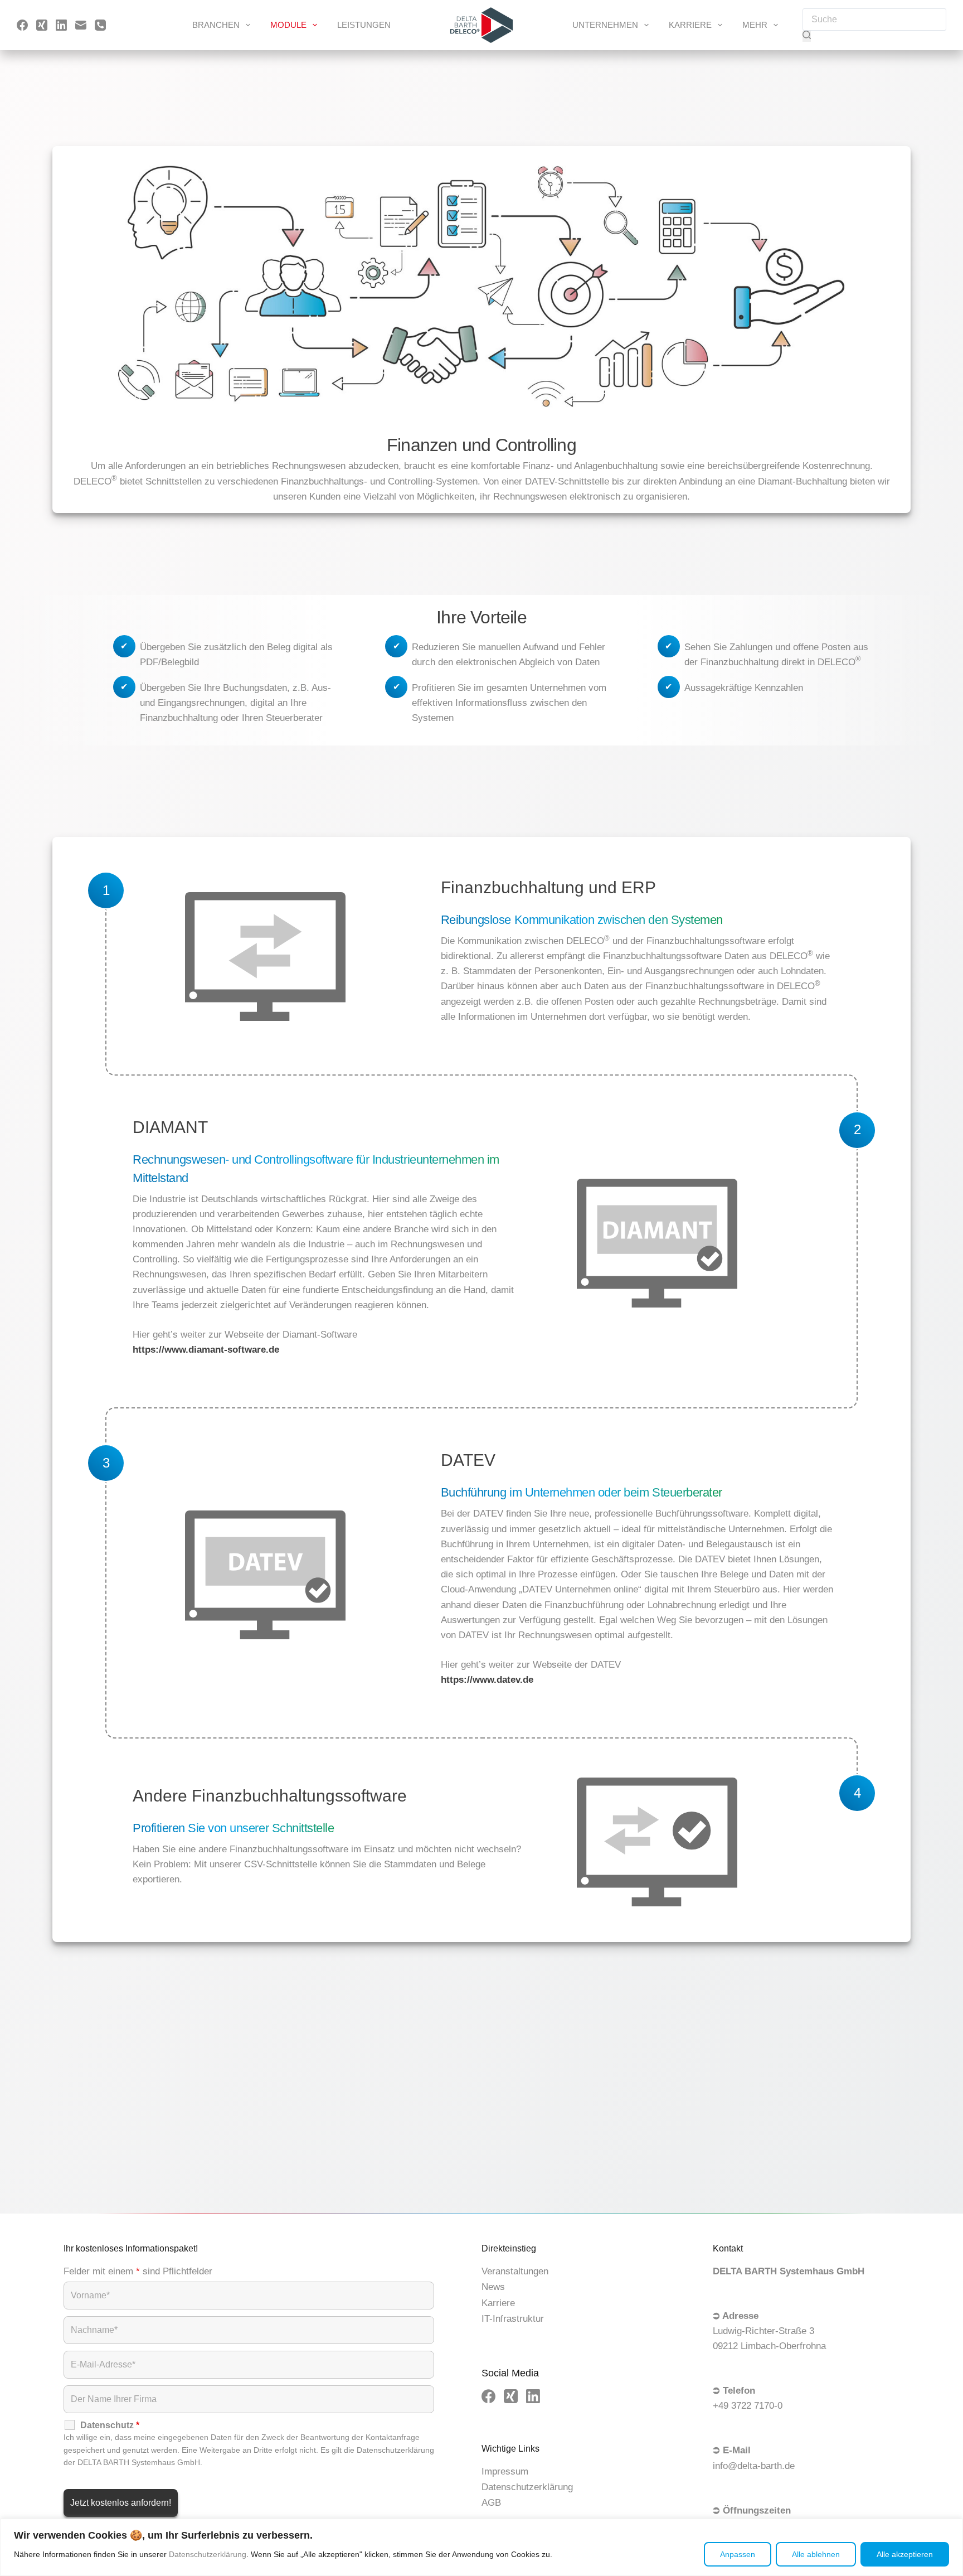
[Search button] (807, 36)
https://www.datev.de (487, 1680)
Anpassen (738, 2554)
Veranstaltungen (515, 2271)
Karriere (690, 25)
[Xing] (42, 25)
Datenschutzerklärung (208, 2554)
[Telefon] (100, 25)
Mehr (755, 25)
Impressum (505, 2471)
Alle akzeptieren (905, 2554)
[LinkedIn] (61, 25)
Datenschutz (110, 2425)
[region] (481, 2547)
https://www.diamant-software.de (206, 1350)
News (493, 2287)
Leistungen (364, 25)
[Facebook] (22, 25)
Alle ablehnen (816, 2554)
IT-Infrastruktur (513, 2319)
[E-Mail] (81, 25)
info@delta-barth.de (754, 2466)
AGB (491, 2503)
